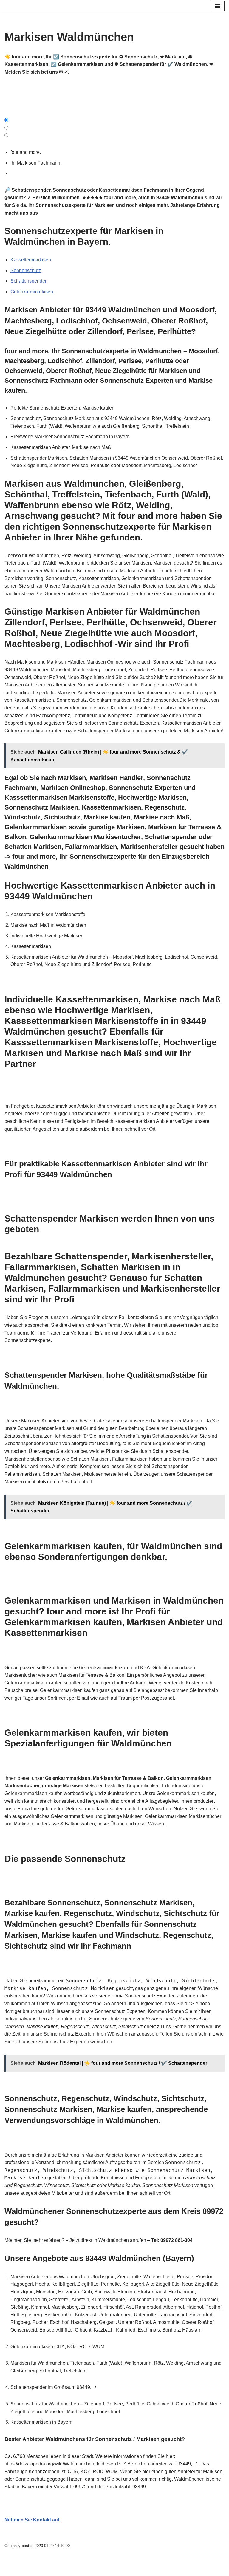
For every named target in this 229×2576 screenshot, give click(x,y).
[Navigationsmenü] (218, 6)
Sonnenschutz (26, 271)
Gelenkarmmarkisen (32, 292)
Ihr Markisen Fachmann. (37, 163)
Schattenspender (28, 281)
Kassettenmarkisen (31, 260)
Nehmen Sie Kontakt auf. (33, 2520)
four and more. (27, 152)
